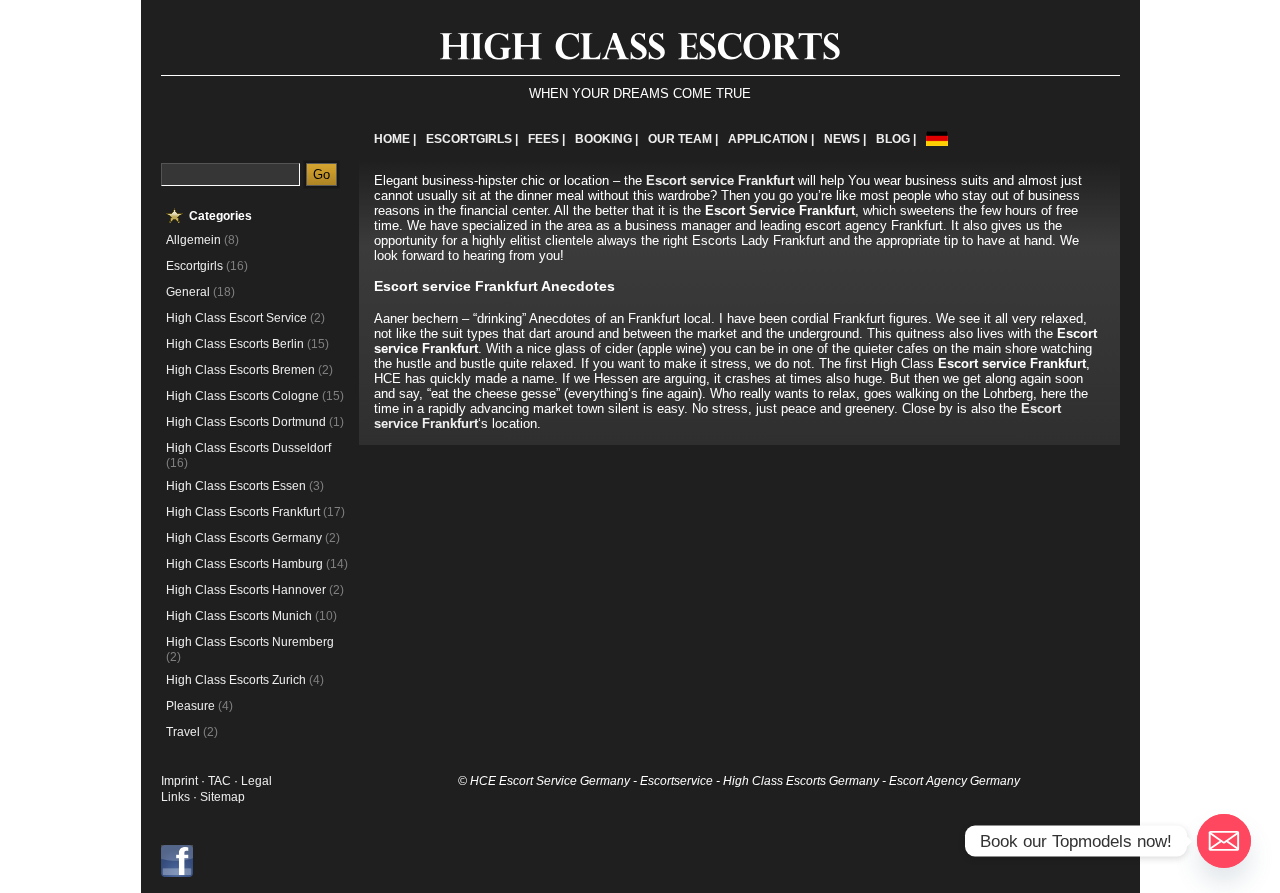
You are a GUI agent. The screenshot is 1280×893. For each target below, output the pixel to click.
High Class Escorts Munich (239, 616)
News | (845, 139)
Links (175, 797)
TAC (221, 781)
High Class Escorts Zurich (236, 680)
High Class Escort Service (236, 318)
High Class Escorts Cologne (242, 396)
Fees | (546, 139)
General (188, 292)
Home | (395, 139)
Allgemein (193, 240)
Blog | (896, 139)
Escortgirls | (472, 139)
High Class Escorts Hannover (246, 590)
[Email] (1224, 841)
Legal (256, 781)
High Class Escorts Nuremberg (250, 642)
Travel (183, 732)
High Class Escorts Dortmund (246, 422)
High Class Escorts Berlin (235, 344)
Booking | (606, 139)
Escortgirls (194, 266)
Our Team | (683, 139)
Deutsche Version (937, 138)
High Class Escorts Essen (236, 486)
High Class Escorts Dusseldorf (248, 448)
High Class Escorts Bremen (240, 370)
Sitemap (222, 797)
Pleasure (190, 706)
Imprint (179, 781)
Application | (771, 139)
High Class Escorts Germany (244, 538)
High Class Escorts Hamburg (244, 564)
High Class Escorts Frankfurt (243, 512)
